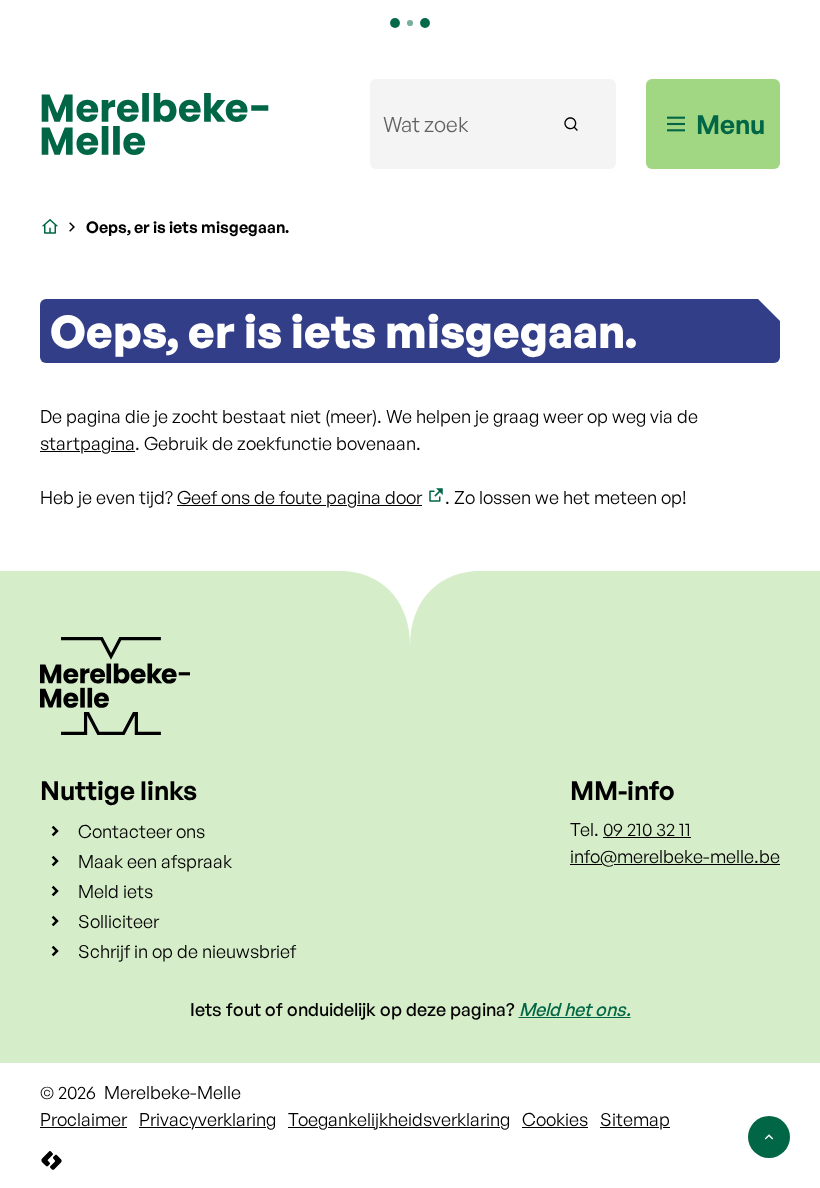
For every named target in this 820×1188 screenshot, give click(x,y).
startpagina (87, 443)
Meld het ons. (575, 1009)
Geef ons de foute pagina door (299, 497)
